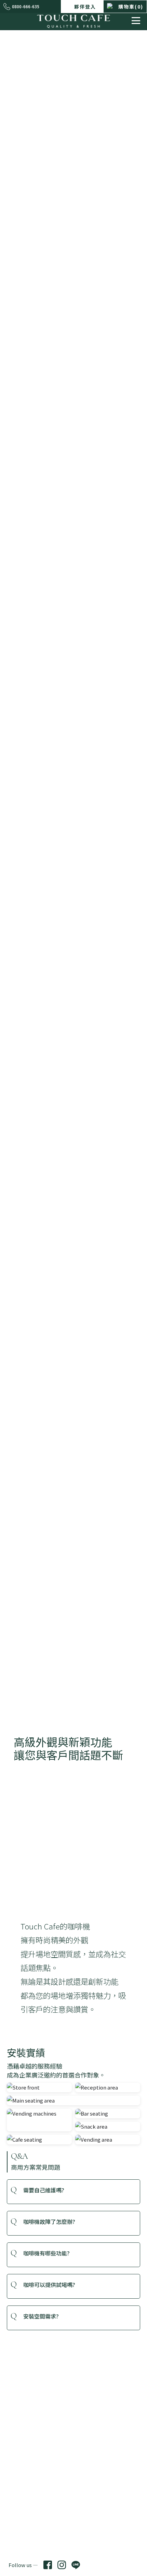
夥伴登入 (84, 7)
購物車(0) (131, 7)
